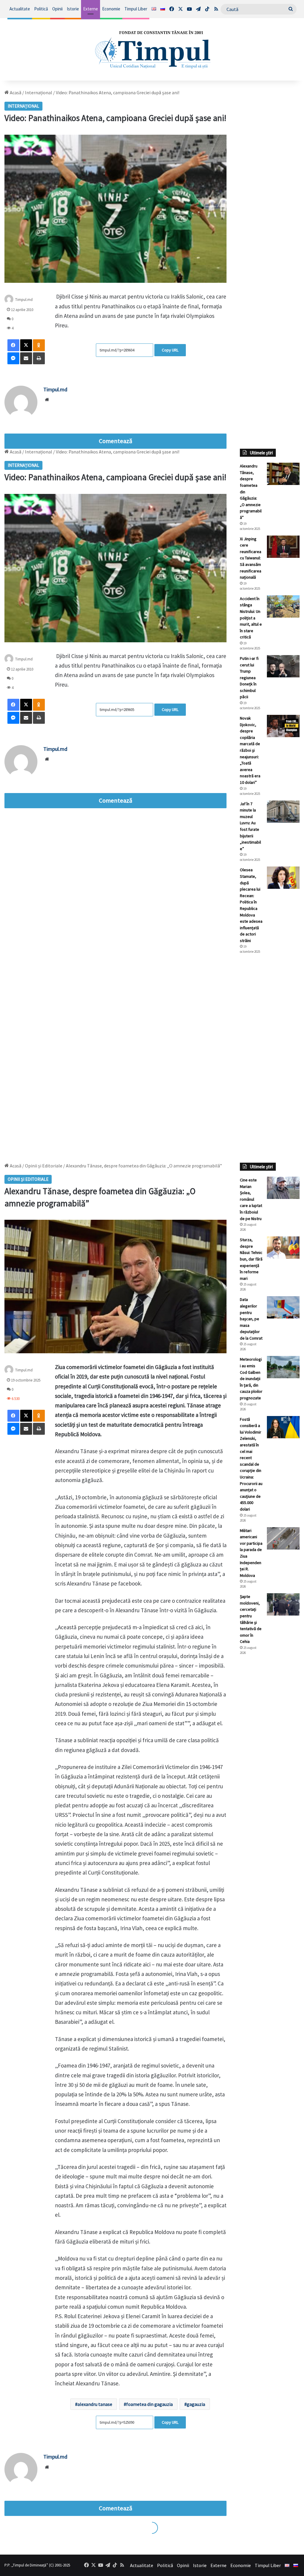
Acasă (15, 92)
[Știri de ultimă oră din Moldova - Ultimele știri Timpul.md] (152, 49)
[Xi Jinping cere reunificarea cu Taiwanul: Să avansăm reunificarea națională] (283, 547)
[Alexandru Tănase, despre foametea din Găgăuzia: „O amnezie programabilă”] (283, 474)
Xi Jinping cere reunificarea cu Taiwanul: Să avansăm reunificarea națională (251, 558)
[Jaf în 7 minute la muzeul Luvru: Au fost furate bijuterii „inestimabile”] (283, 812)
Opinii (57, 9)
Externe (91, 9)
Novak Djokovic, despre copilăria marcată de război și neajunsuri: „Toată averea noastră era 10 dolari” (250, 750)
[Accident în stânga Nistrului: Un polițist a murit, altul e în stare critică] (283, 606)
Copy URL (170, 350)
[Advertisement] (270, 1058)
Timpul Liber (136, 9)
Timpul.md (24, 300)
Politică (41, 9)
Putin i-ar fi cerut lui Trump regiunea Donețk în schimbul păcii (249, 678)
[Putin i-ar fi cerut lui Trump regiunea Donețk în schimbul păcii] (283, 666)
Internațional (39, 92)
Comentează (115, 441)
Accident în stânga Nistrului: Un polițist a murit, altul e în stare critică (251, 618)
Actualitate (20, 9)
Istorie (73, 9)
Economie (111, 9)
